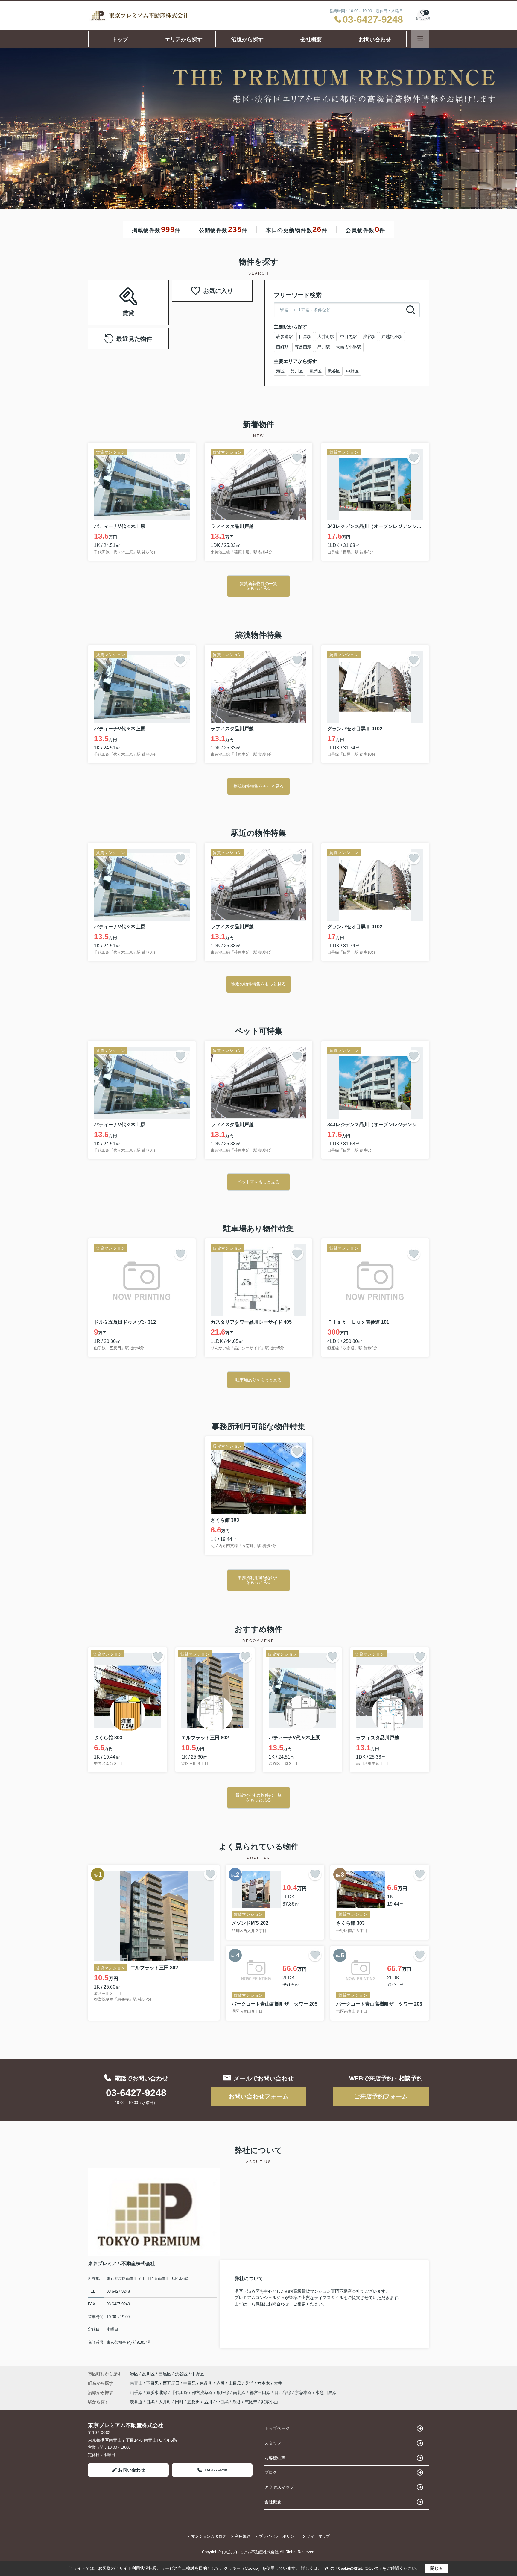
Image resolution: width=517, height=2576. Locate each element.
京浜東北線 (157, 2392)
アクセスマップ (279, 2487)
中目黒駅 (349, 337)
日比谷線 (283, 2392)
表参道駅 (285, 337)
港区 (280, 371)
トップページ (277, 2428)
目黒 (150, 2402)
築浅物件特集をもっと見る (258, 786)
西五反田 (172, 2383)
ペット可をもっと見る (258, 1182)
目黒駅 (305, 337)
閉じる (437, 2568)
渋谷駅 (369, 337)
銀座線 (223, 2392)
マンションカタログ (209, 2536)
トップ (120, 40)
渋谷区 (334, 371)
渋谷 (237, 2402)
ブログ (271, 2472)
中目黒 (190, 2383)
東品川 (207, 2383)
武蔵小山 (270, 2402)
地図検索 (110, 309)
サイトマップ (318, 2536)
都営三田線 (261, 2392)
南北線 (240, 2392)
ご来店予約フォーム (381, 2096)
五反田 (194, 2402)
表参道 (136, 2402)
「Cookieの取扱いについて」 (358, 2569)
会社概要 (311, 40)
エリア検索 (110, 295)
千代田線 (180, 2392)
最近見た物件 (134, 339)
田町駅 (282, 347)
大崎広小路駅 (349, 347)
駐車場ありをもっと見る (258, 1380)
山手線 (137, 2392)
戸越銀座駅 (392, 337)
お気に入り (218, 291)
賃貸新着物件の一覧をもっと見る (258, 586)
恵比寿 (251, 2402)
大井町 (165, 2402)
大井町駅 (326, 337)
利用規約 (243, 2536)
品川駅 (324, 347)
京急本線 (304, 2392)
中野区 (352, 371)
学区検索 (147, 309)
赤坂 (221, 2383)
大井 (278, 2383)
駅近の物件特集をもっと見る (258, 984)
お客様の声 (275, 2458)
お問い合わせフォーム (258, 2096)
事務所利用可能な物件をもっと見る (258, 1580)
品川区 (297, 371)
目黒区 (315, 371)
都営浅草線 (203, 2392)
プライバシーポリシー (279, 2536)
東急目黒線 (326, 2392)
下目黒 (153, 2383)
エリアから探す (184, 40)
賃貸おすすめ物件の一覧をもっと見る (258, 1797)
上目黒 (235, 2383)
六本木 (264, 2383)
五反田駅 (303, 347)
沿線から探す (247, 40)
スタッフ (273, 2443)
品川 (208, 2402)
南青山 (137, 2383)
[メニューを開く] (420, 39)
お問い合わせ (375, 40)
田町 (179, 2402)
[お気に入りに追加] (180, 458)
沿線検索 (147, 295)
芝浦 (250, 2383)
